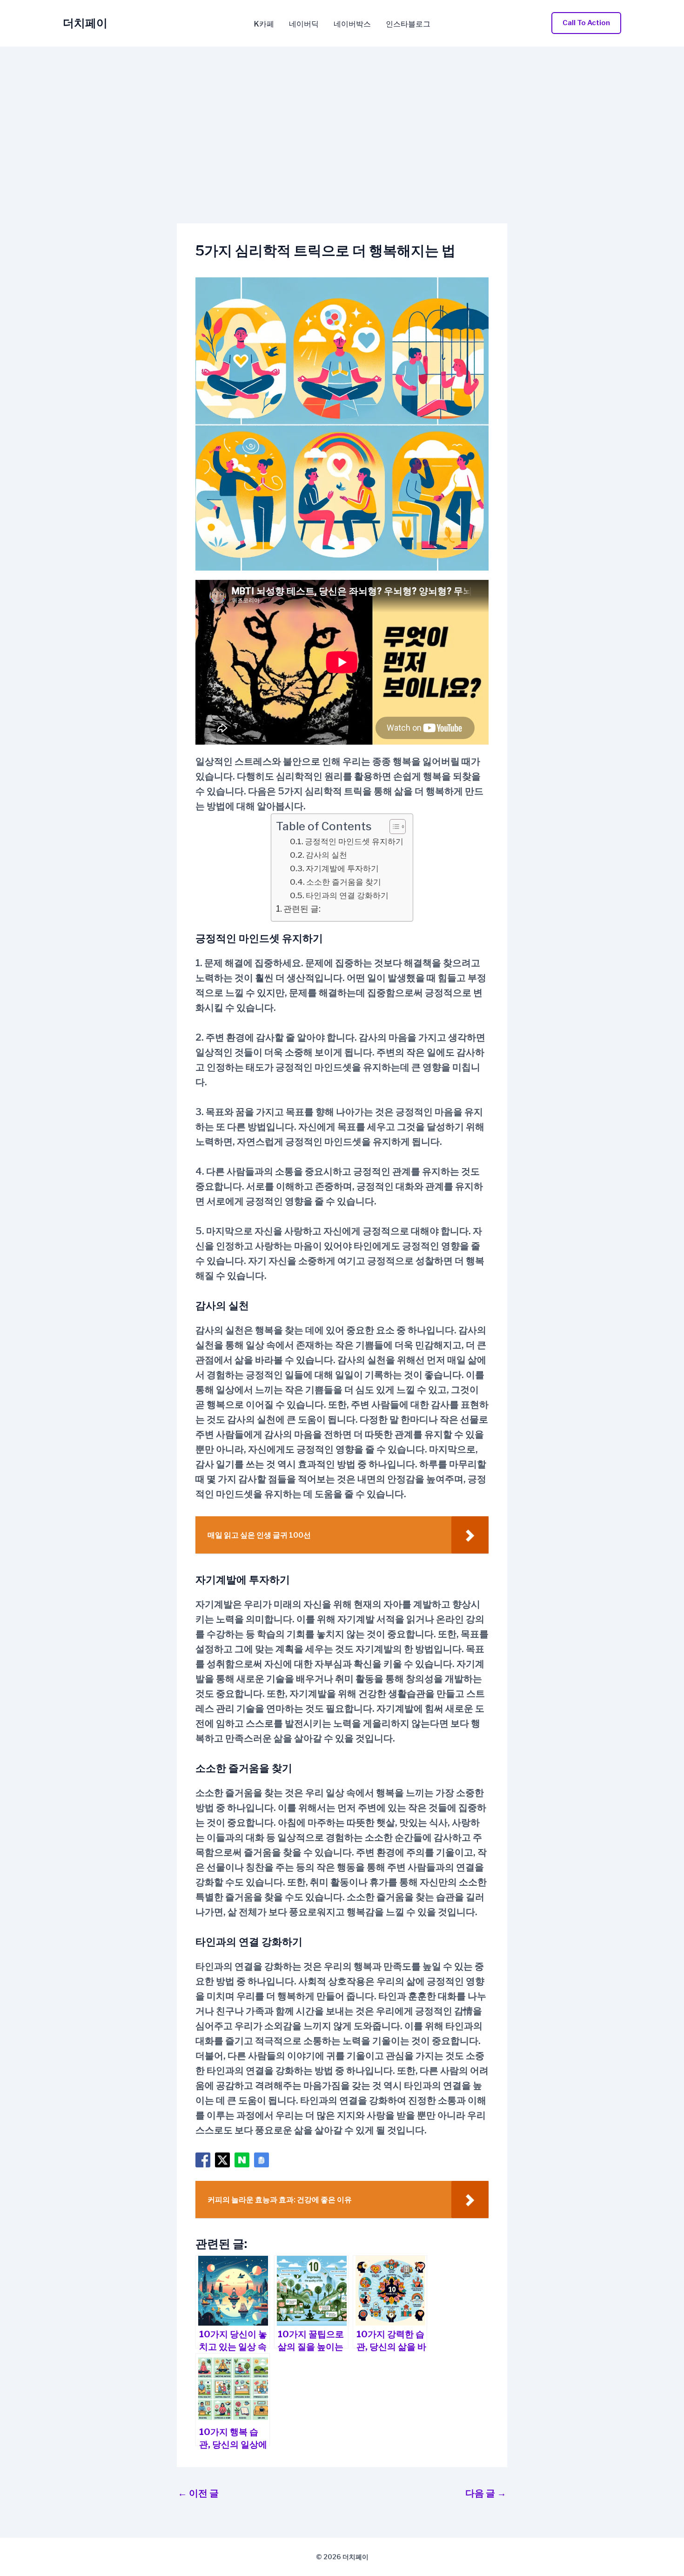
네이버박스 (352, 24)
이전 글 (198, 2493)
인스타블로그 (408, 24)
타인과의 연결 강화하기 (347, 895)
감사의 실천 (326, 855)
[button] (586, 23)
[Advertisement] (342, 116)
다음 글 (486, 2493)
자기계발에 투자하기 (342, 868)
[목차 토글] (393, 827)
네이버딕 (304, 24)
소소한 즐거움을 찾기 (344, 882)
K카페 (264, 24)
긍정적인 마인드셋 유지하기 (354, 841)
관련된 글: (302, 909)
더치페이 (85, 23)
